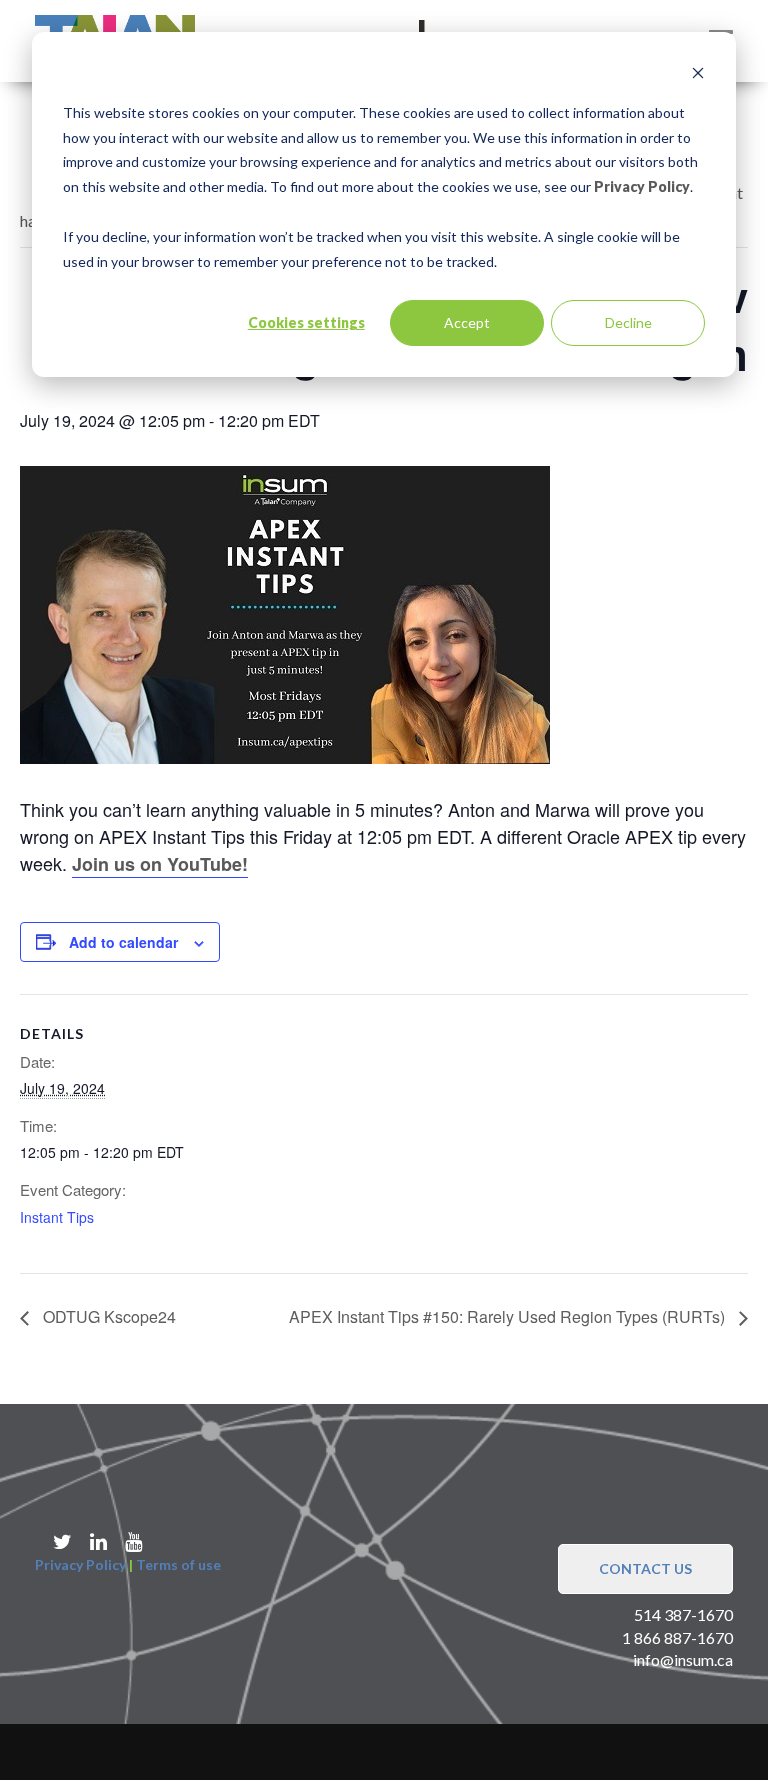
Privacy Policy (642, 186)
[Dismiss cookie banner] (698, 75)
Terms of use (178, 1564)
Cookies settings (306, 322)
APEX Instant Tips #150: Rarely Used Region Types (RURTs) (509, 1316)
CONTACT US (645, 1568)
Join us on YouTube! (160, 864)
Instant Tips (57, 1217)
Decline (628, 322)
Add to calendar (123, 942)
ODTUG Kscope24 (107, 1316)
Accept (467, 322)
